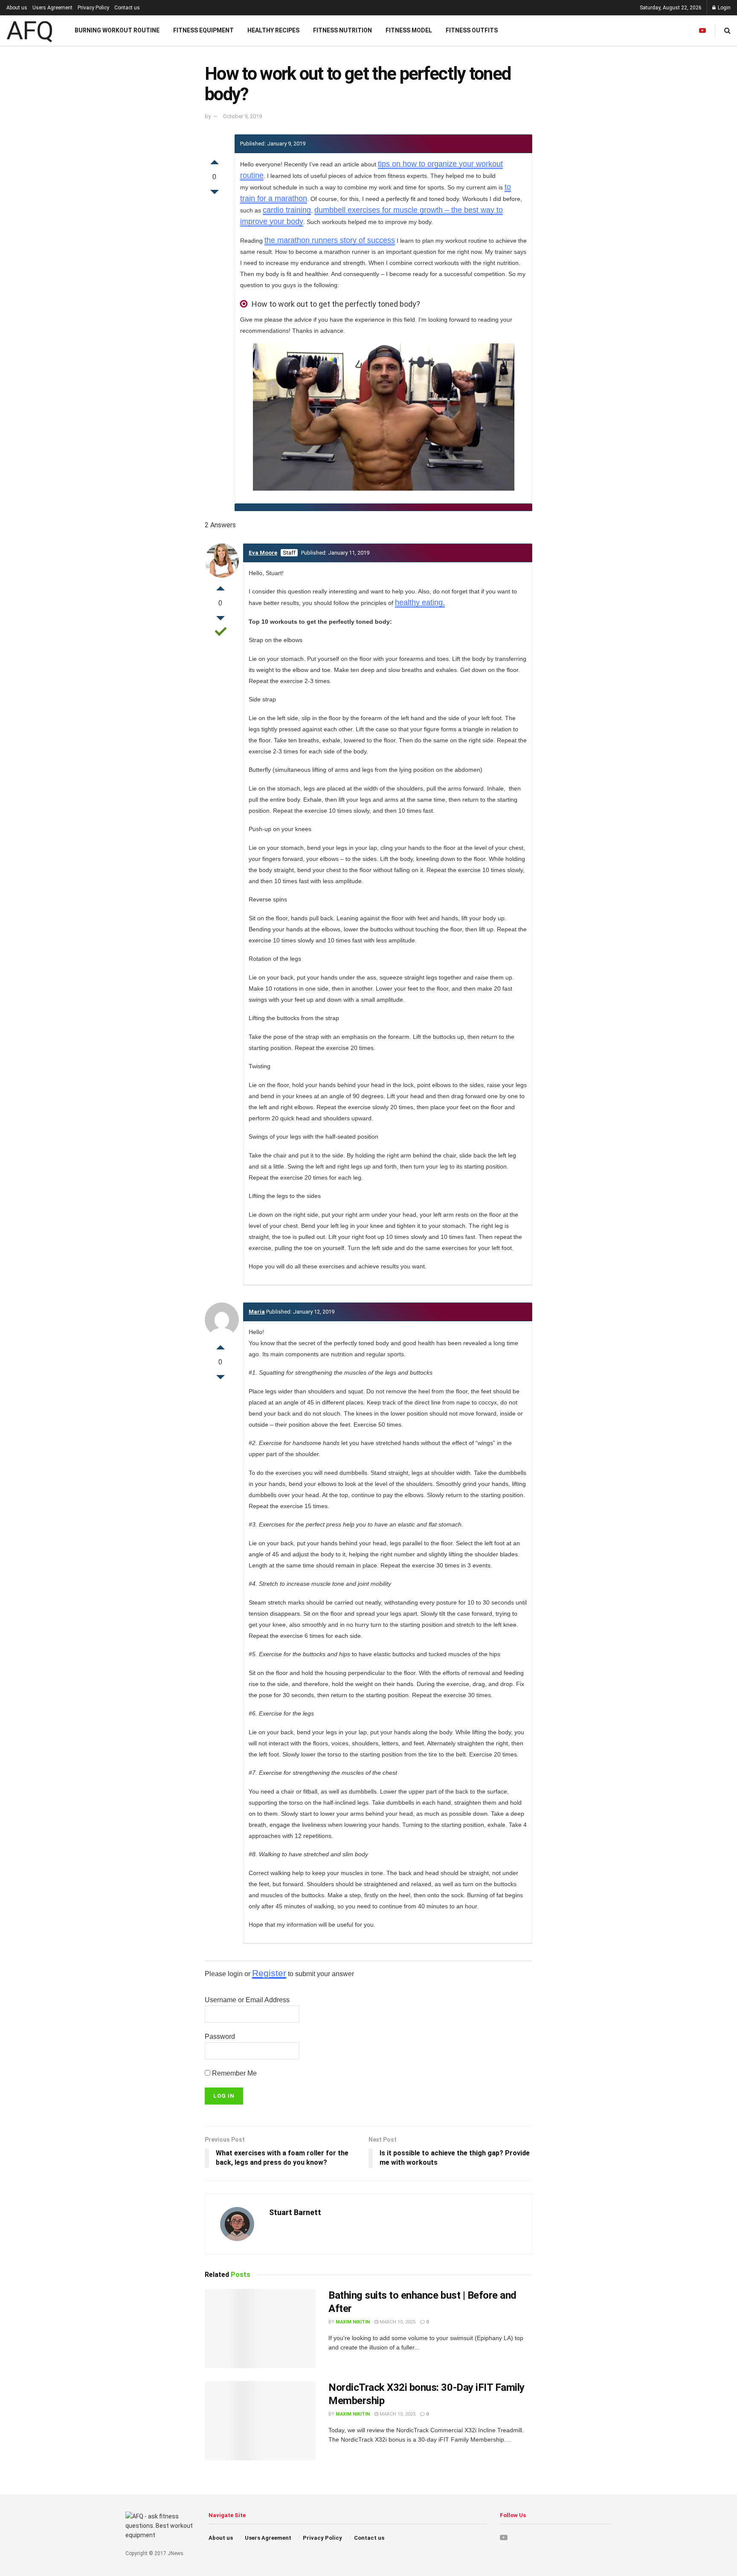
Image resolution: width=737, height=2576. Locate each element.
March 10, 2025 (397, 2322)
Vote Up (215, 160)
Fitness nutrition (342, 30)
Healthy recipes (273, 30)
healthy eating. (420, 602)
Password (220, 2037)
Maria (257, 1312)
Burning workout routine (117, 30)
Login (724, 8)
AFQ (30, 31)
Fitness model (409, 30)
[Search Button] (727, 31)
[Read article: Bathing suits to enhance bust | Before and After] (260, 2329)
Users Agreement (52, 8)
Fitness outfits (472, 30)
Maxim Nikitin (353, 2322)
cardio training (287, 210)
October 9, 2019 (242, 116)
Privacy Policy (93, 8)
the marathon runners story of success (330, 240)
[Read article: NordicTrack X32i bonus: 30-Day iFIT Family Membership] (260, 2421)
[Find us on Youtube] (702, 31)
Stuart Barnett (295, 2212)
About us (17, 8)
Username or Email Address (247, 2000)
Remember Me (234, 2073)
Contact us (127, 8)
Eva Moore (263, 553)
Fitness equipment (203, 30)
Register (269, 1973)
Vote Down (215, 194)
